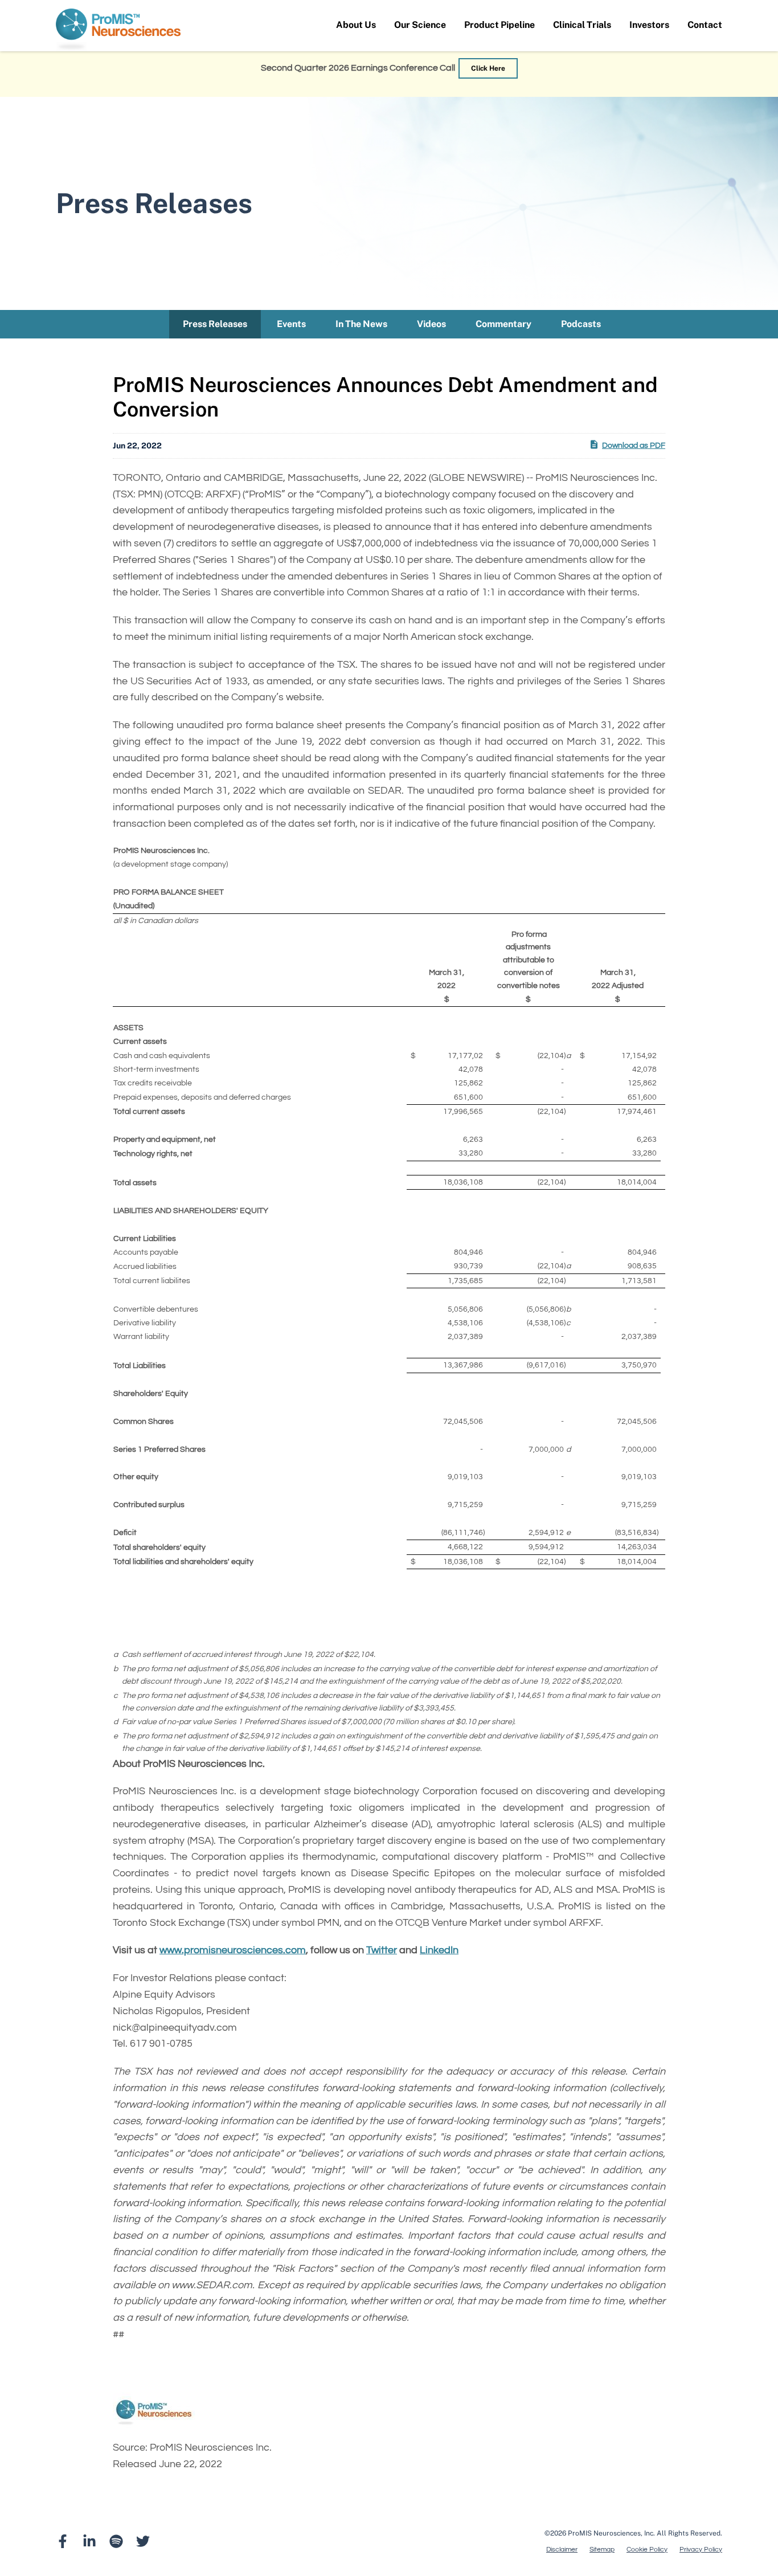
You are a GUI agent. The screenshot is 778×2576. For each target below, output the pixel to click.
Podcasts (581, 324)
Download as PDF (634, 446)
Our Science (420, 25)
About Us (356, 25)
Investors (649, 25)
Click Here (488, 68)
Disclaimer (562, 2550)
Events (291, 324)
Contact (705, 25)
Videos (431, 324)
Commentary (503, 324)
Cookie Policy (647, 2550)
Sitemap (602, 2550)
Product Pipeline (499, 25)
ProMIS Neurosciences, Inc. (611, 2533)
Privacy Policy (701, 2550)
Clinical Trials (582, 25)
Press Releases (215, 324)
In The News (361, 324)
